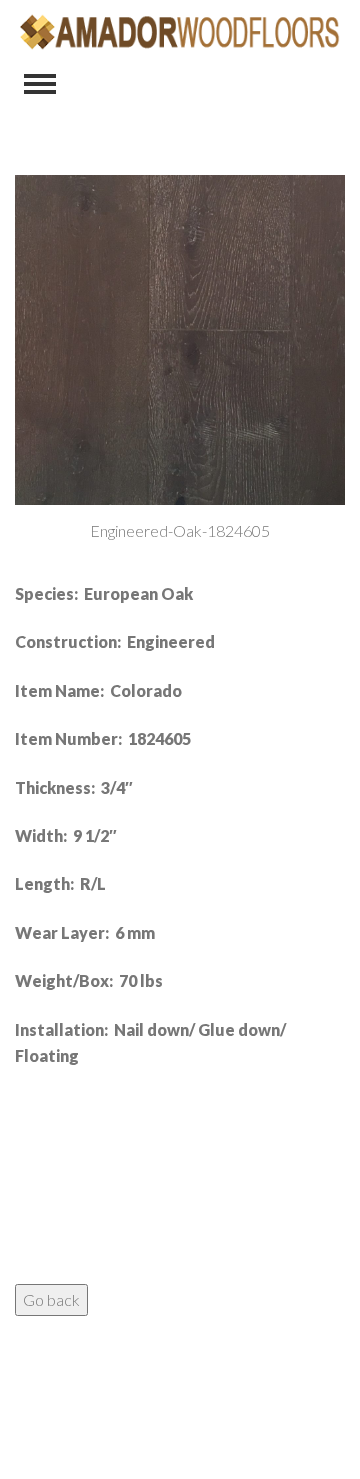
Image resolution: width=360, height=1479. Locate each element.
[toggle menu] (40, 84)
